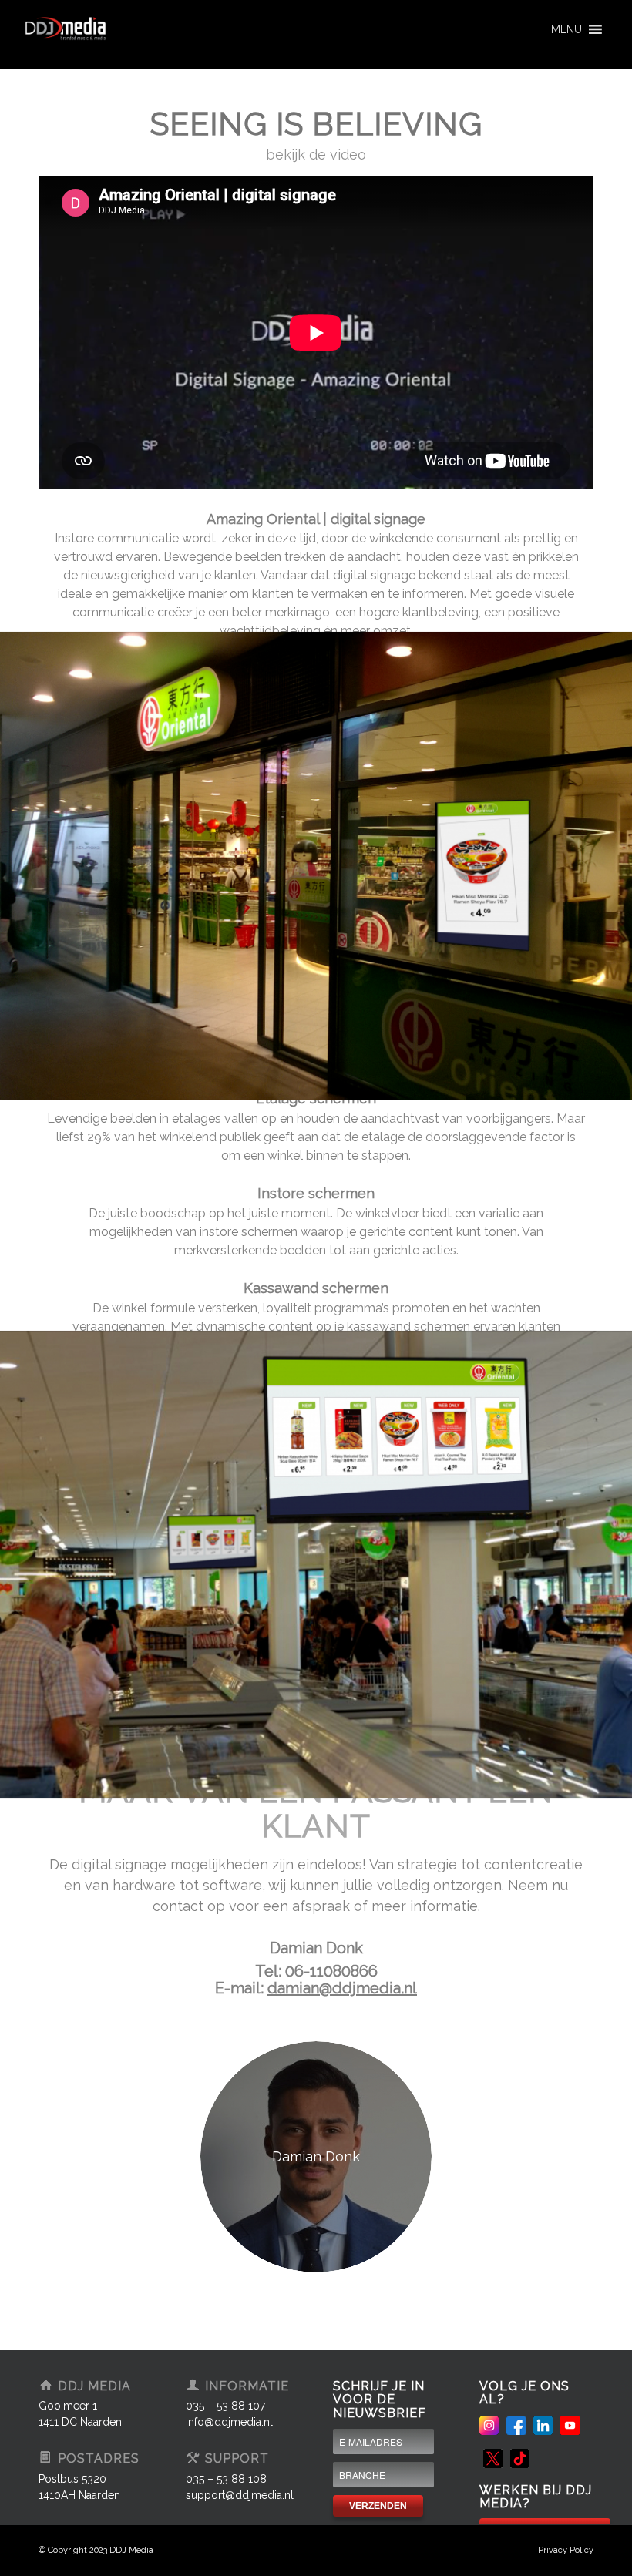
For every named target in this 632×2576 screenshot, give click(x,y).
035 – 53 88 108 (226, 2479)
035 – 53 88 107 (225, 2406)
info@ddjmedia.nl (229, 2422)
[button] (566, 29)
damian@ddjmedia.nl (342, 1988)
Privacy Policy (566, 2550)
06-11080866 (331, 1971)
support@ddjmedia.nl (240, 2495)
